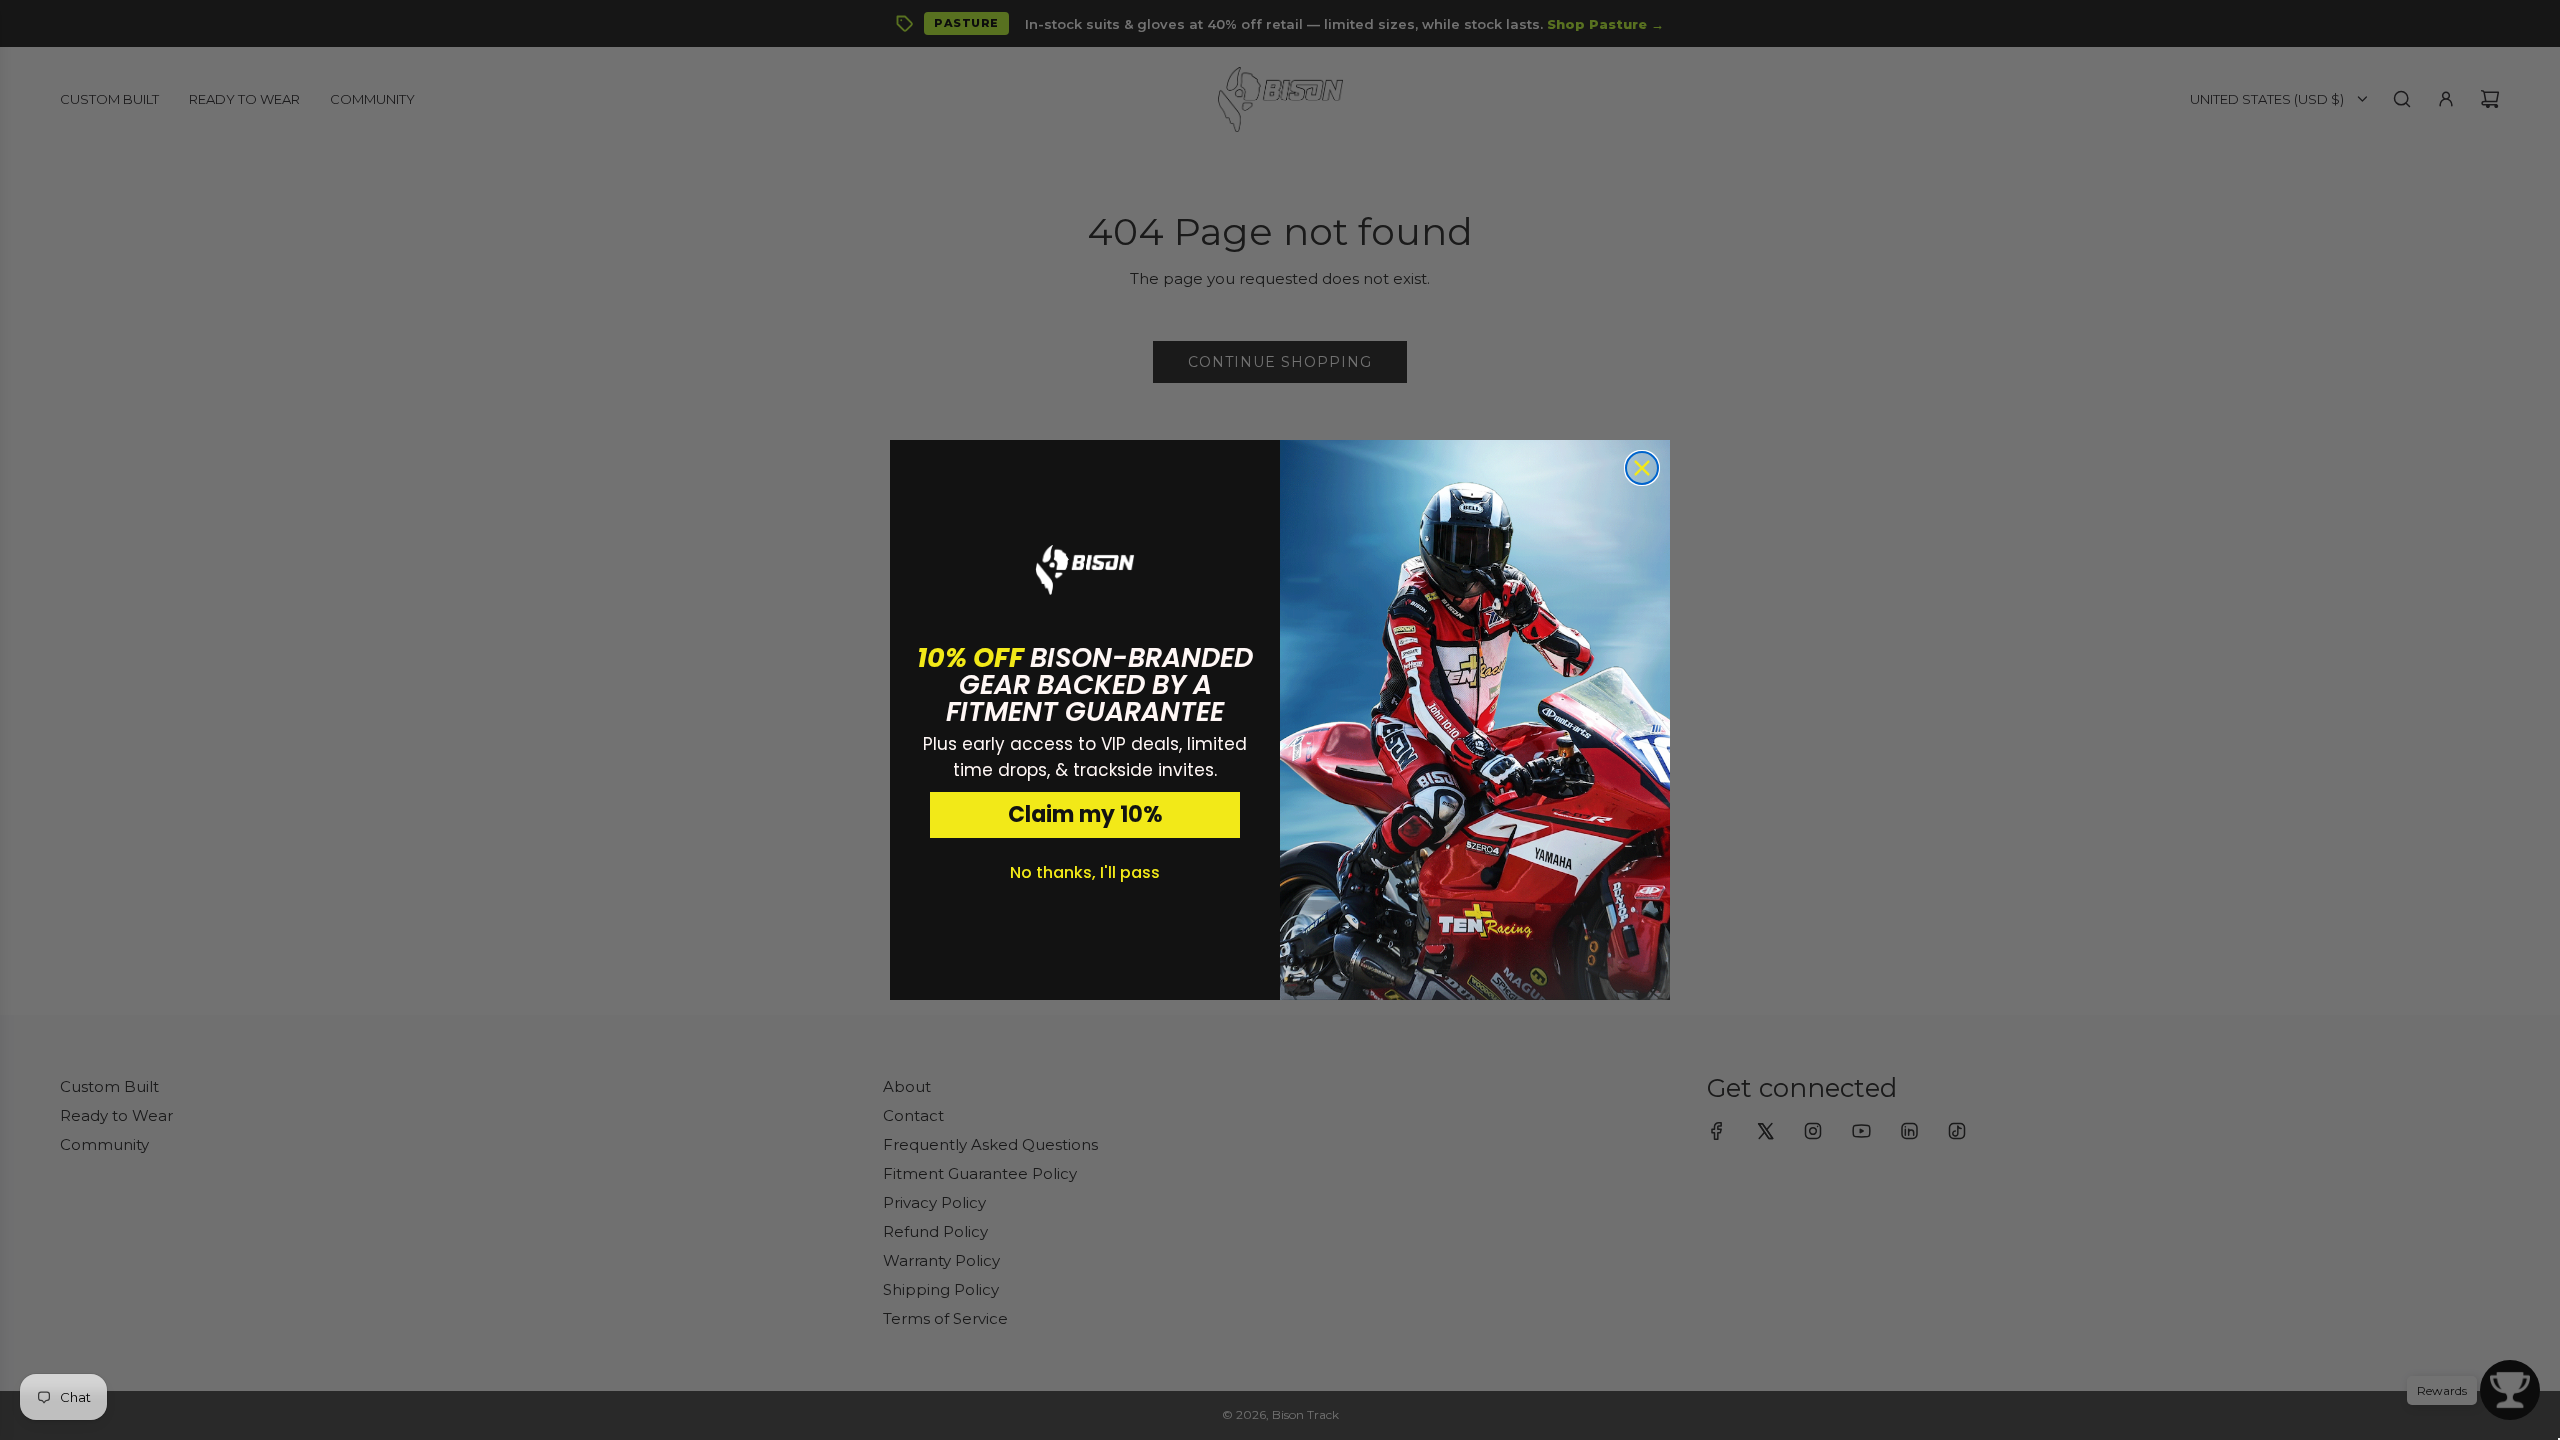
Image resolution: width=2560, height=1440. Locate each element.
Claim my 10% (1085, 814)
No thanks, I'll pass (1085, 872)
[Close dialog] (1642, 468)
